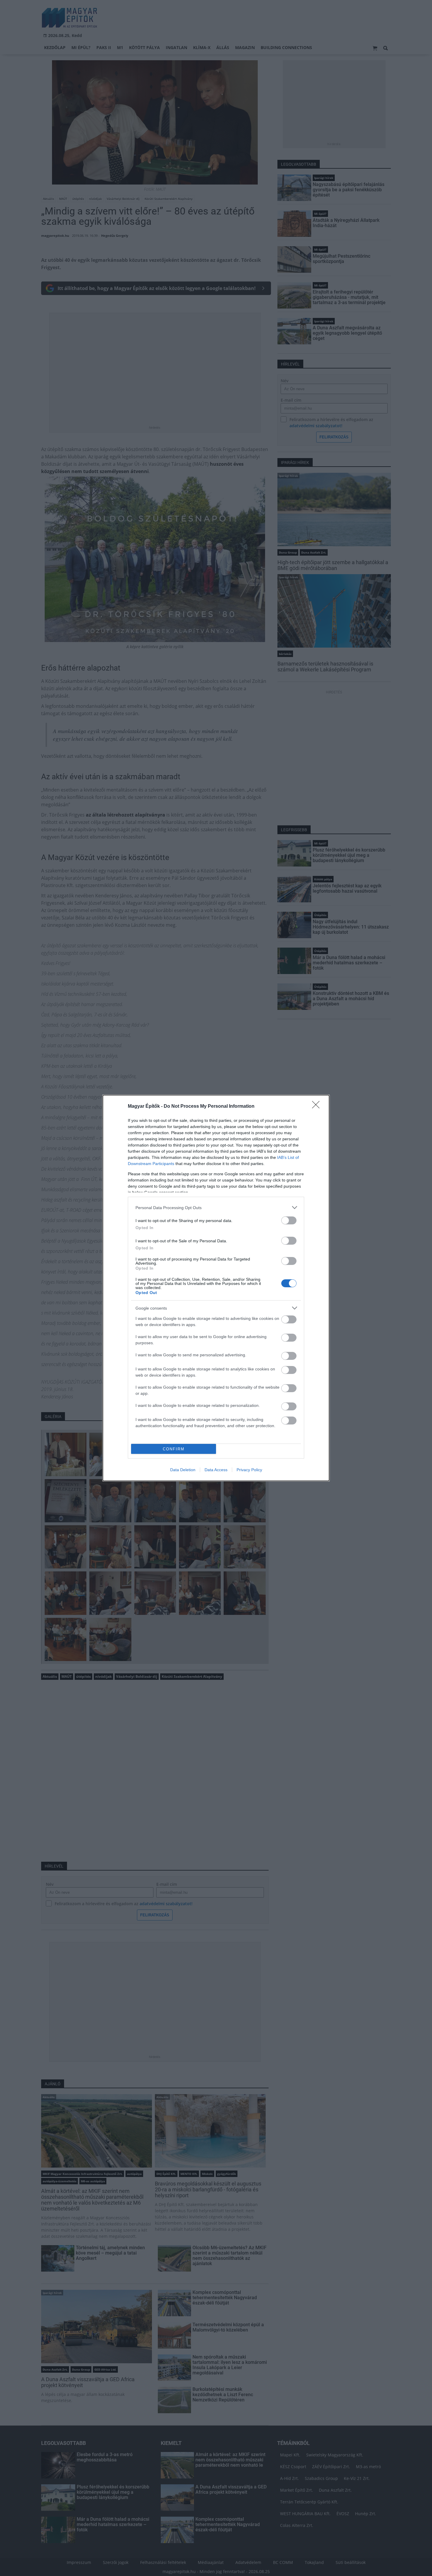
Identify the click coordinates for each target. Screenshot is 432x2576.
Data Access (216, 1470)
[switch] (289, 1220)
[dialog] (216, 1288)
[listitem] (216, 1207)
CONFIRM (174, 1449)
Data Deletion (183, 1470)
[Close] (318, 1107)
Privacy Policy (249, 1470)
